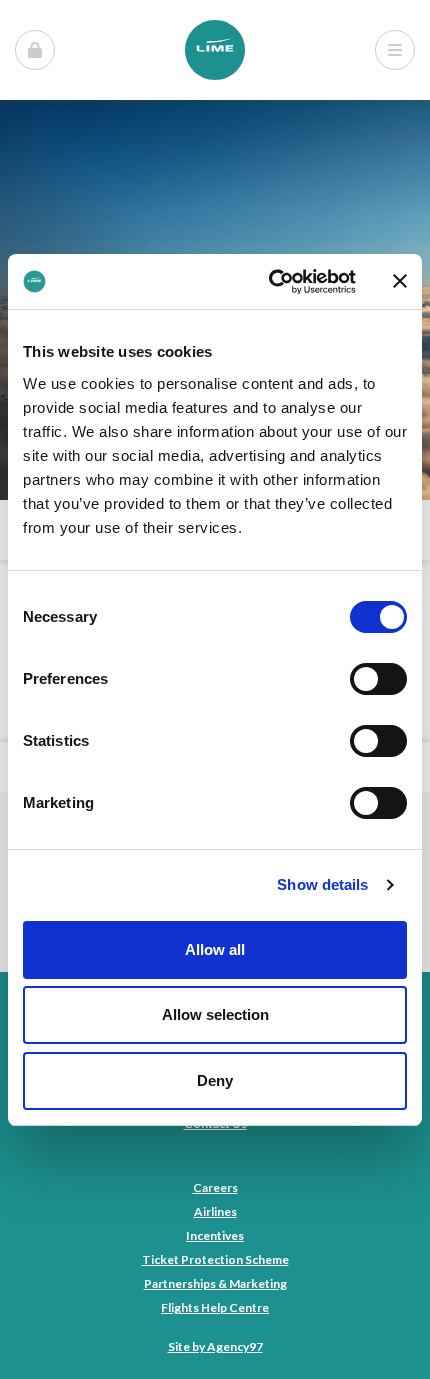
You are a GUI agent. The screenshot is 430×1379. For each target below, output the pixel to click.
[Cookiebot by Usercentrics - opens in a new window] (270, 282)
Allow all (215, 949)
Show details (322, 884)
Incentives (215, 1235)
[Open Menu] (35, 50)
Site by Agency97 (215, 1346)
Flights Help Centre (215, 1307)
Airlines (215, 1211)
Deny (215, 1080)
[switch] (378, 679)
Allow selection (215, 1014)
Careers (215, 1187)
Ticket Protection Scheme (215, 1259)
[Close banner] (400, 281)
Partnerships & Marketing (215, 1283)
